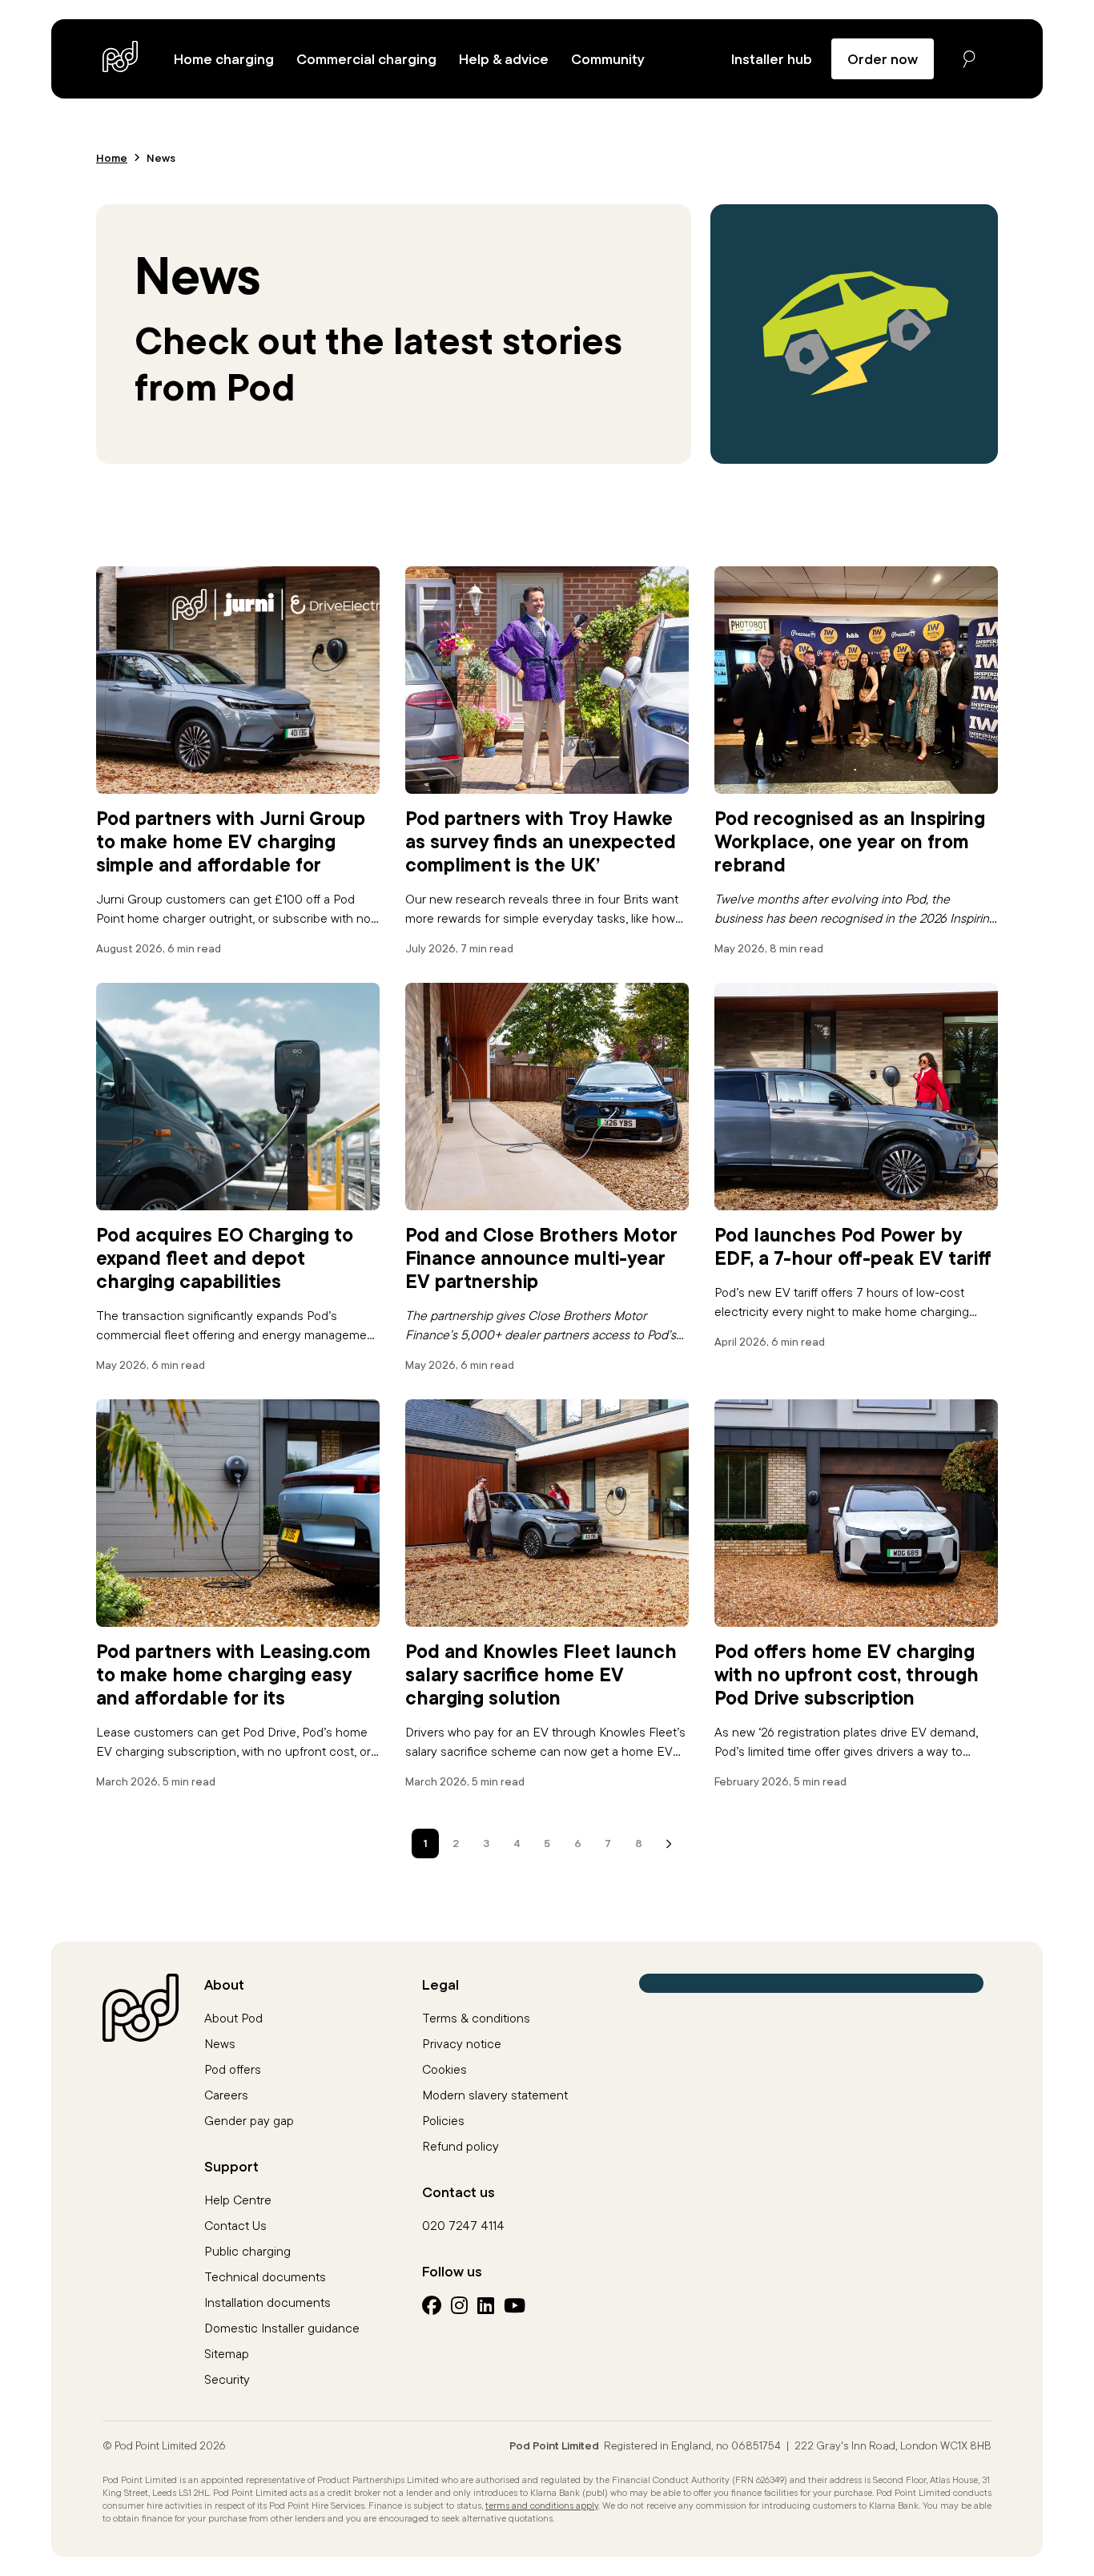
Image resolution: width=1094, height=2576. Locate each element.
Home (112, 158)
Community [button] (608, 59)
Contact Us (235, 2225)
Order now (883, 59)
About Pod (233, 2018)
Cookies (444, 2069)
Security (227, 2379)
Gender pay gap (249, 2120)
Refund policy (461, 2146)
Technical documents (265, 2276)
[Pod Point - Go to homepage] (121, 56)
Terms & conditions (476, 2018)
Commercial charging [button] (366, 59)
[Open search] (969, 59)
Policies (443, 2120)
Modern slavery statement (495, 2095)
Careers (226, 2095)
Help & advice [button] (504, 59)
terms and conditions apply (542, 2505)
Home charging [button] (224, 59)
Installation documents (267, 2302)
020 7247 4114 (463, 2225)
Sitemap (227, 2353)
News (220, 2043)
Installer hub (772, 59)
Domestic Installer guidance (282, 2328)
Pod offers (233, 2069)
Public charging (247, 2251)
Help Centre (238, 2200)
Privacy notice (462, 2043)
